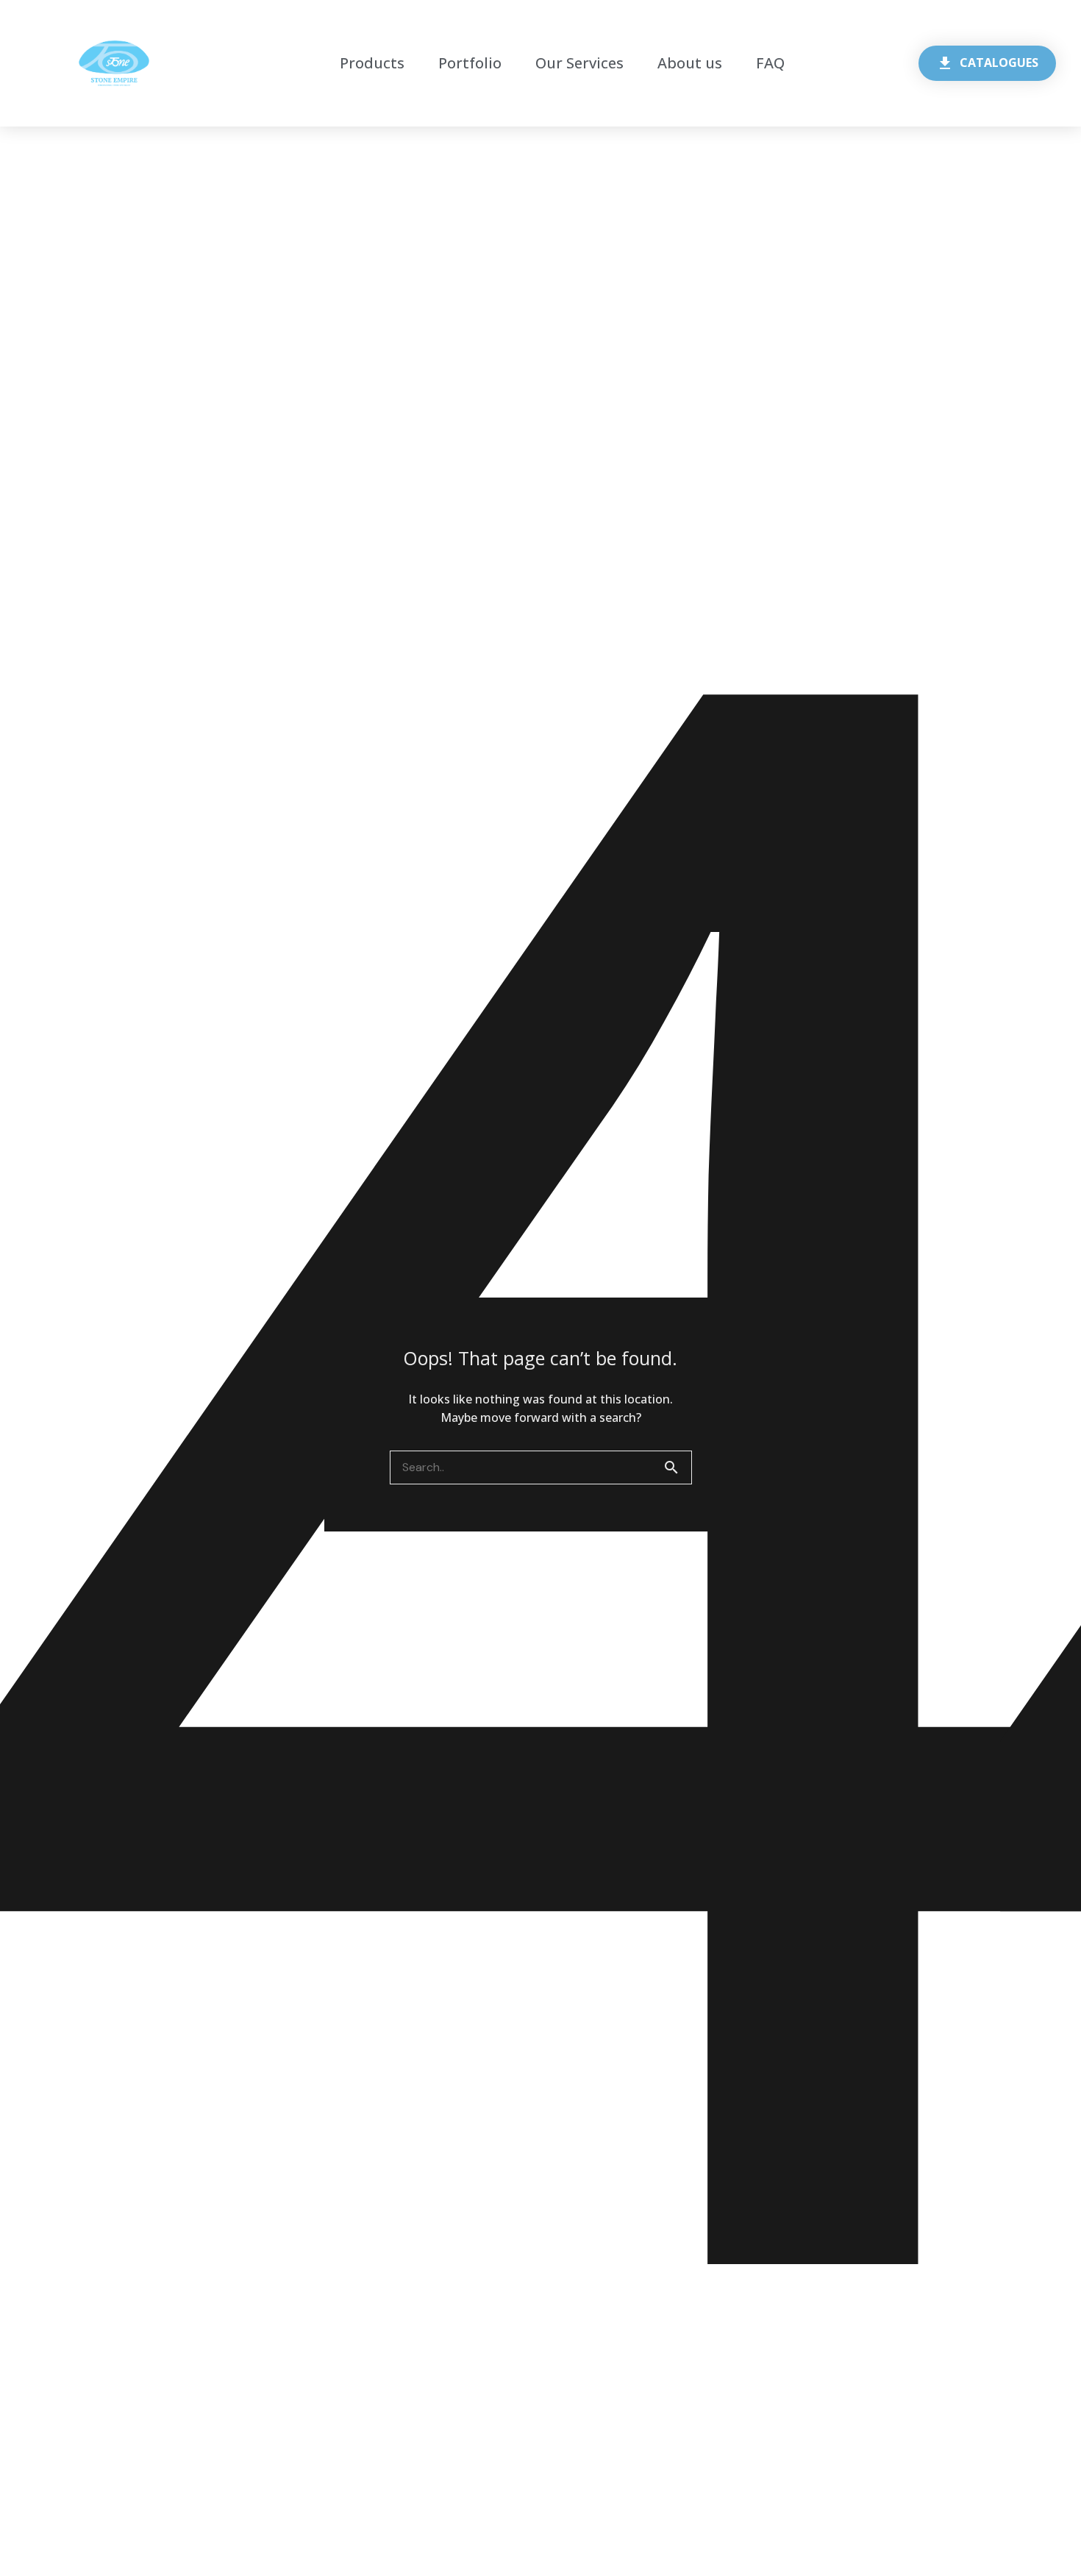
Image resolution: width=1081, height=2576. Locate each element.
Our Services (579, 63)
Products (372, 63)
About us (690, 63)
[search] (677, 1467)
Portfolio (470, 63)
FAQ (770, 63)
